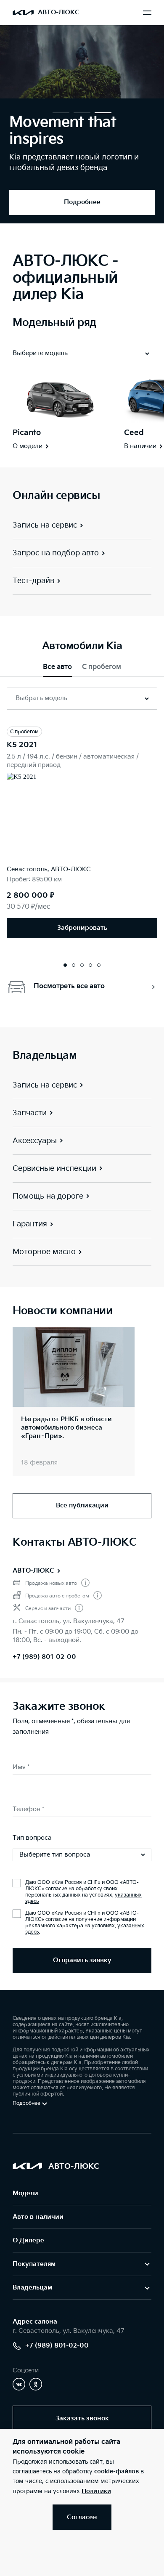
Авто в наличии (38, 2217)
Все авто (57, 667)
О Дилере (28, 2240)
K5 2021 (22, 745)
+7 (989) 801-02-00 (44, 1657)
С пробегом (102, 667)
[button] (61, 113)
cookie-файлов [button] (116, 2471)
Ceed (134, 433)
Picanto (27, 433)
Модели (25, 2193)
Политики (96, 2491)
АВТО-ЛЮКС (33, 1571)
